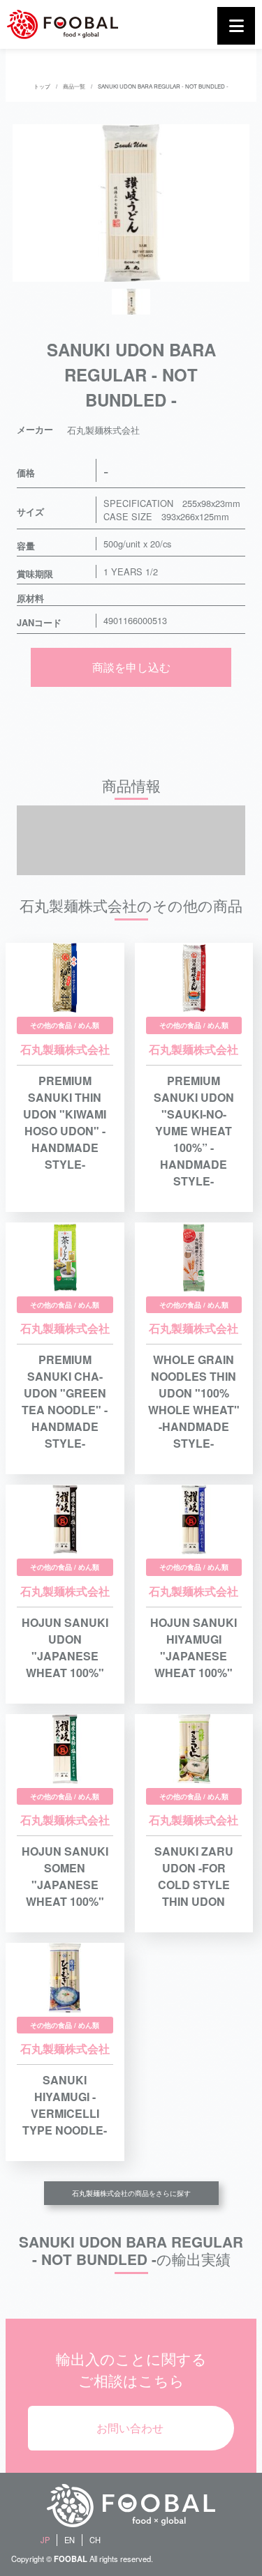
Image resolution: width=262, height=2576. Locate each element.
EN (70, 2540)
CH (95, 2540)
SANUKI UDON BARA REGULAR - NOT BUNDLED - (163, 86)
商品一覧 (74, 86)
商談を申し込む (131, 667)
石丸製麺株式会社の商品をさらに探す (131, 2193)
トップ (42, 86)
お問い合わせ (130, 2428)
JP (45, 2540)
